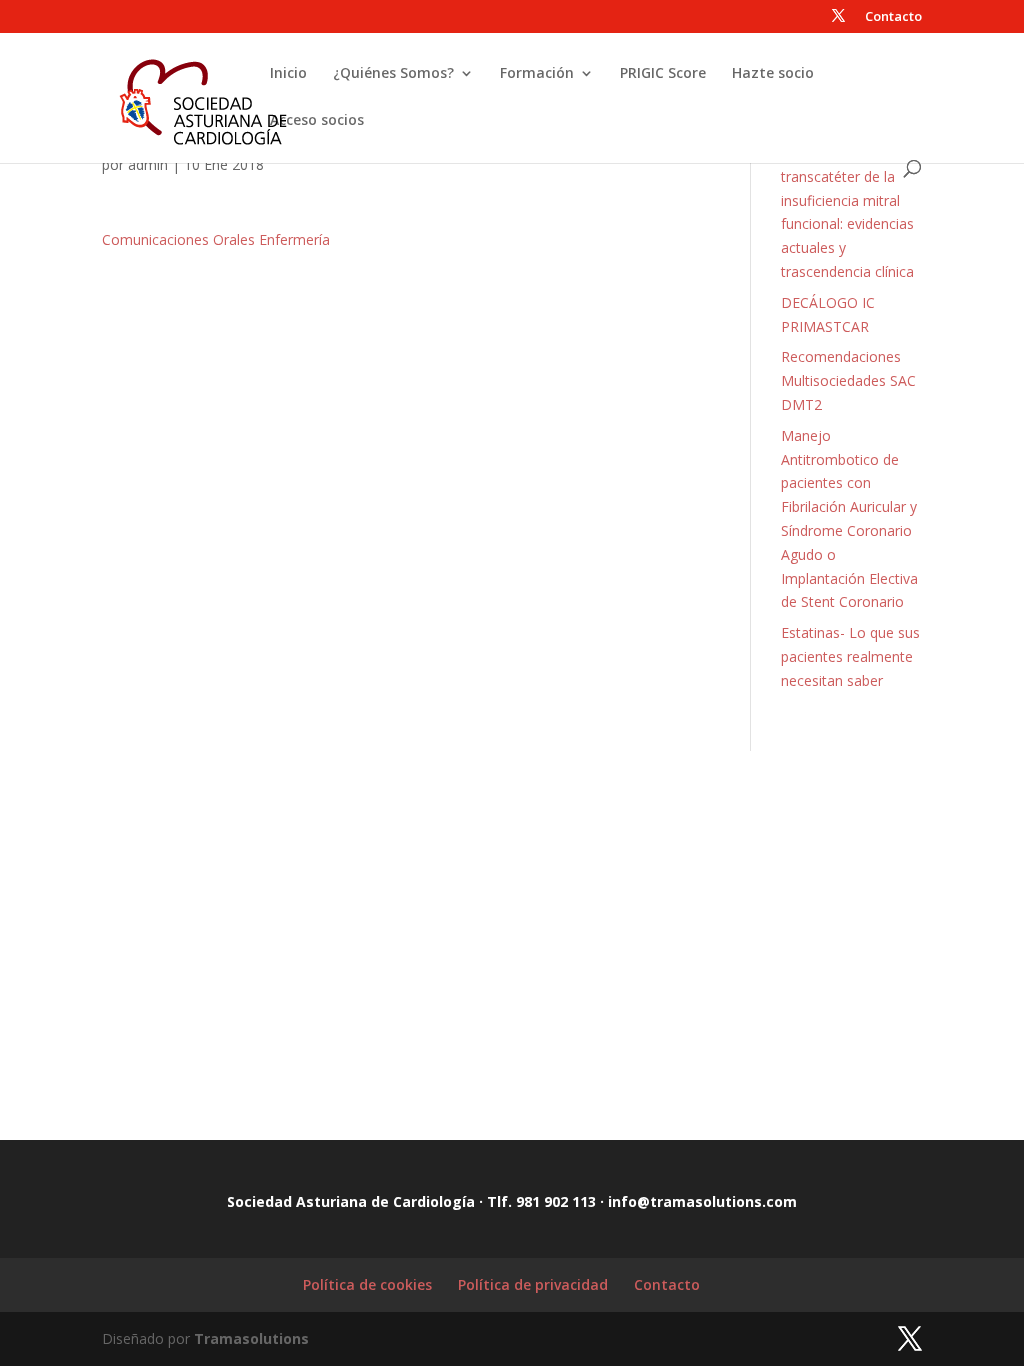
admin (148, 164)
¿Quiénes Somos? (393, 74)
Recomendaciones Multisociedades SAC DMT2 (848, 380)
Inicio (288, 74)
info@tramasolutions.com (702, 1201)
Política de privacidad (533, 1284)
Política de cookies (367, 1284)
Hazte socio (773, 74)
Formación (537, 74)
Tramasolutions (251, 1338)
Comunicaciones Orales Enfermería (216, 239)
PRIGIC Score (663, 74)
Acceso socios (317, 121)
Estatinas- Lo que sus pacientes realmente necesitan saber (850, 656)
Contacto (893, 17)
